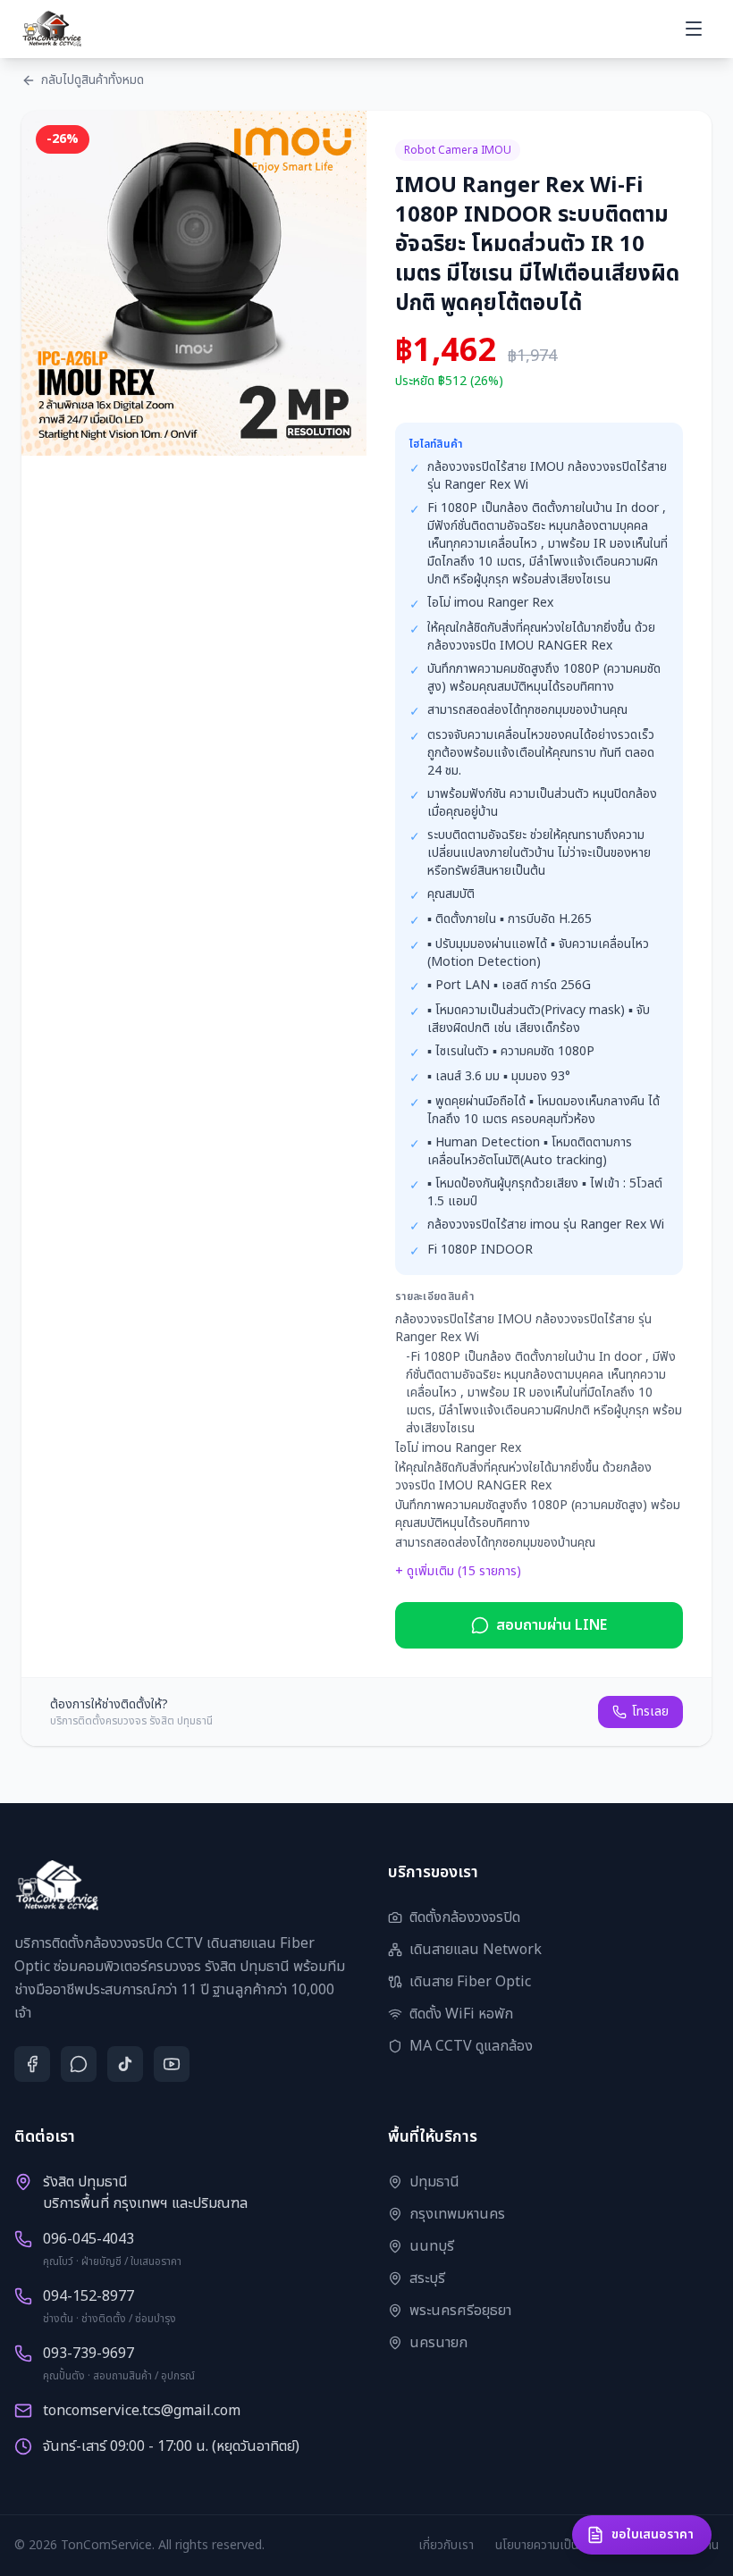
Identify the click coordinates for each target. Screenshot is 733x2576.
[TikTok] (125, 2064)
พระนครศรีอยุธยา (460, 2311)
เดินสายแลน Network (476, 1950)
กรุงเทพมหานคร (457, 2214)
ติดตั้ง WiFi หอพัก (461, 2014)
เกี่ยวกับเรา (446, 2546)
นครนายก (438, 2343)
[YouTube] (172, 2064)
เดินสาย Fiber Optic (470, 1982)
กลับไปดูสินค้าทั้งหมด (93, 80)
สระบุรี (427, 2278)
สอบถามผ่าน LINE (552, 1625)
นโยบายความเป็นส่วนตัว (554, 2546)
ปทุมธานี (434, 2182)
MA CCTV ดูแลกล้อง (471, 2046)
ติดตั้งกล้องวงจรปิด (465, 1917)
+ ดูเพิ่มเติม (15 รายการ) (458, 1572)
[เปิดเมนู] (694, 29)
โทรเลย (650, 1712)
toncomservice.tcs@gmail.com (142, 2411)
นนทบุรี (432, 2246)
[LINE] (79, 2064)
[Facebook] (32, 2064)
